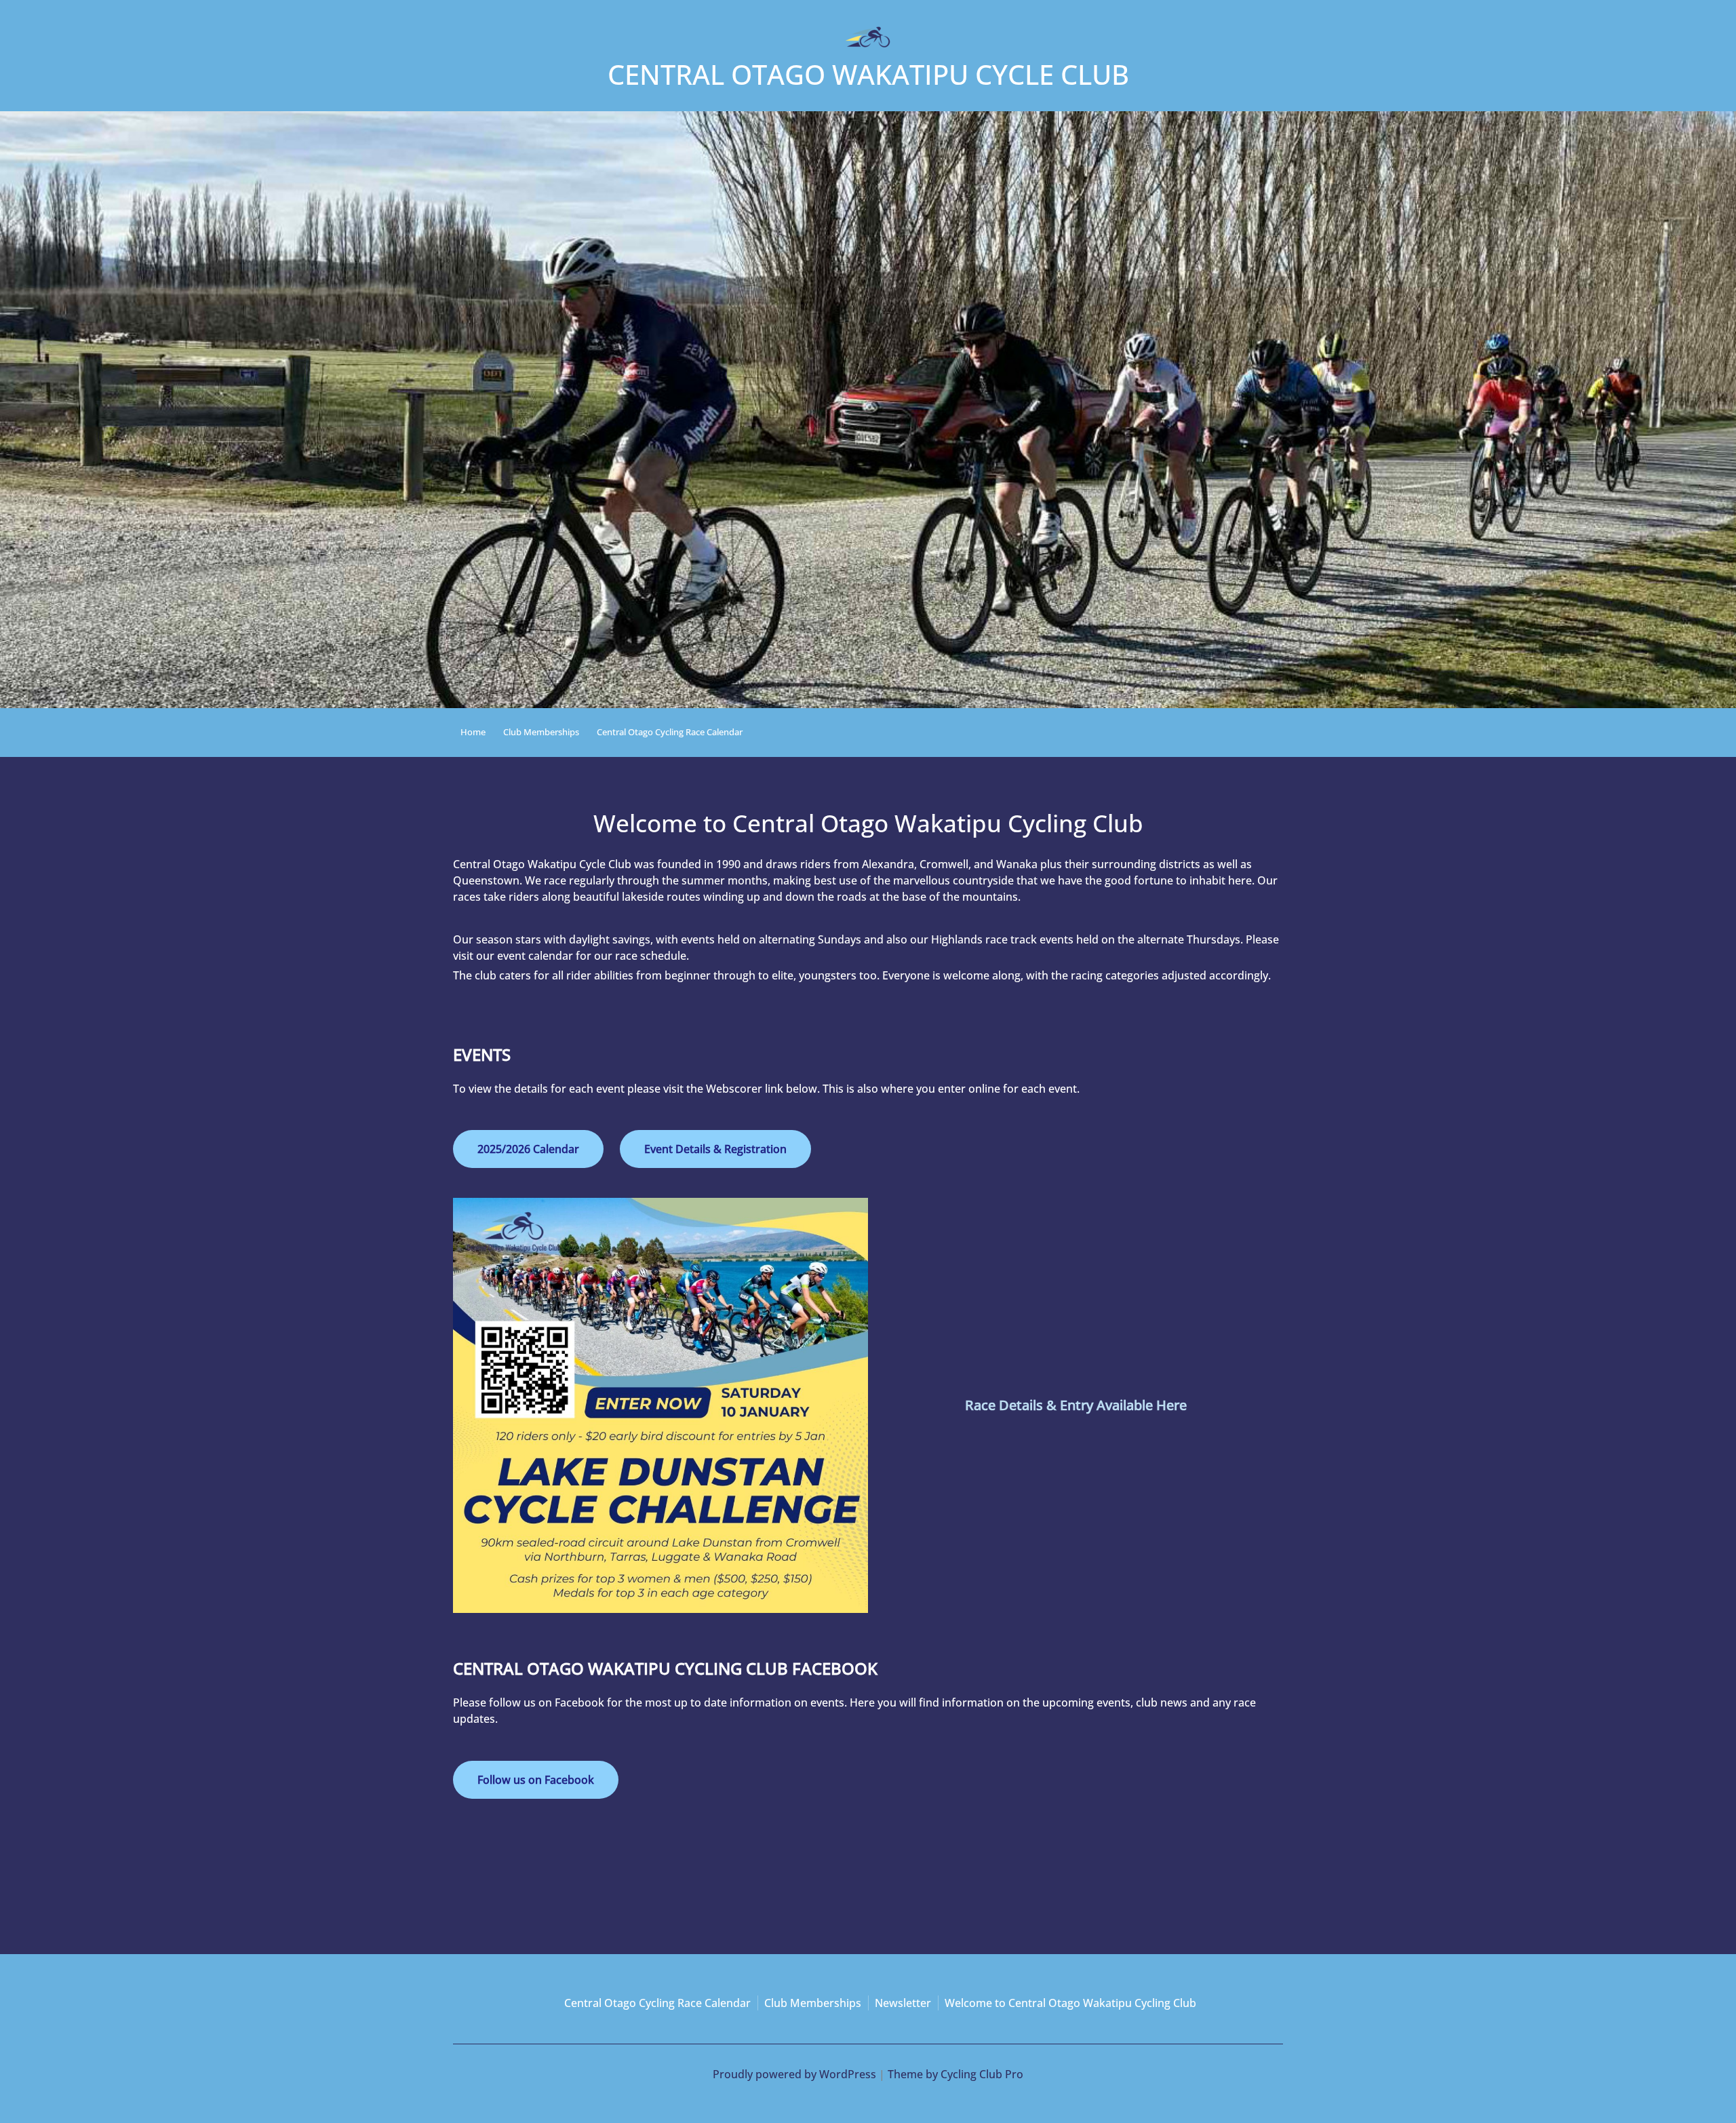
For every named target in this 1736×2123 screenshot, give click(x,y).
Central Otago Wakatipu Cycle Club (868, 74)
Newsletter (903, 2003)
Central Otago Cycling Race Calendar (670, 732)
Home (473, 732)
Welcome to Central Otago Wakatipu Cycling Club (1070, 2003)
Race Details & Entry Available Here (1076, 1405)
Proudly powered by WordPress (794, 2074)
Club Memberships (541, 732)
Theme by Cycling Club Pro (955, 2074)
